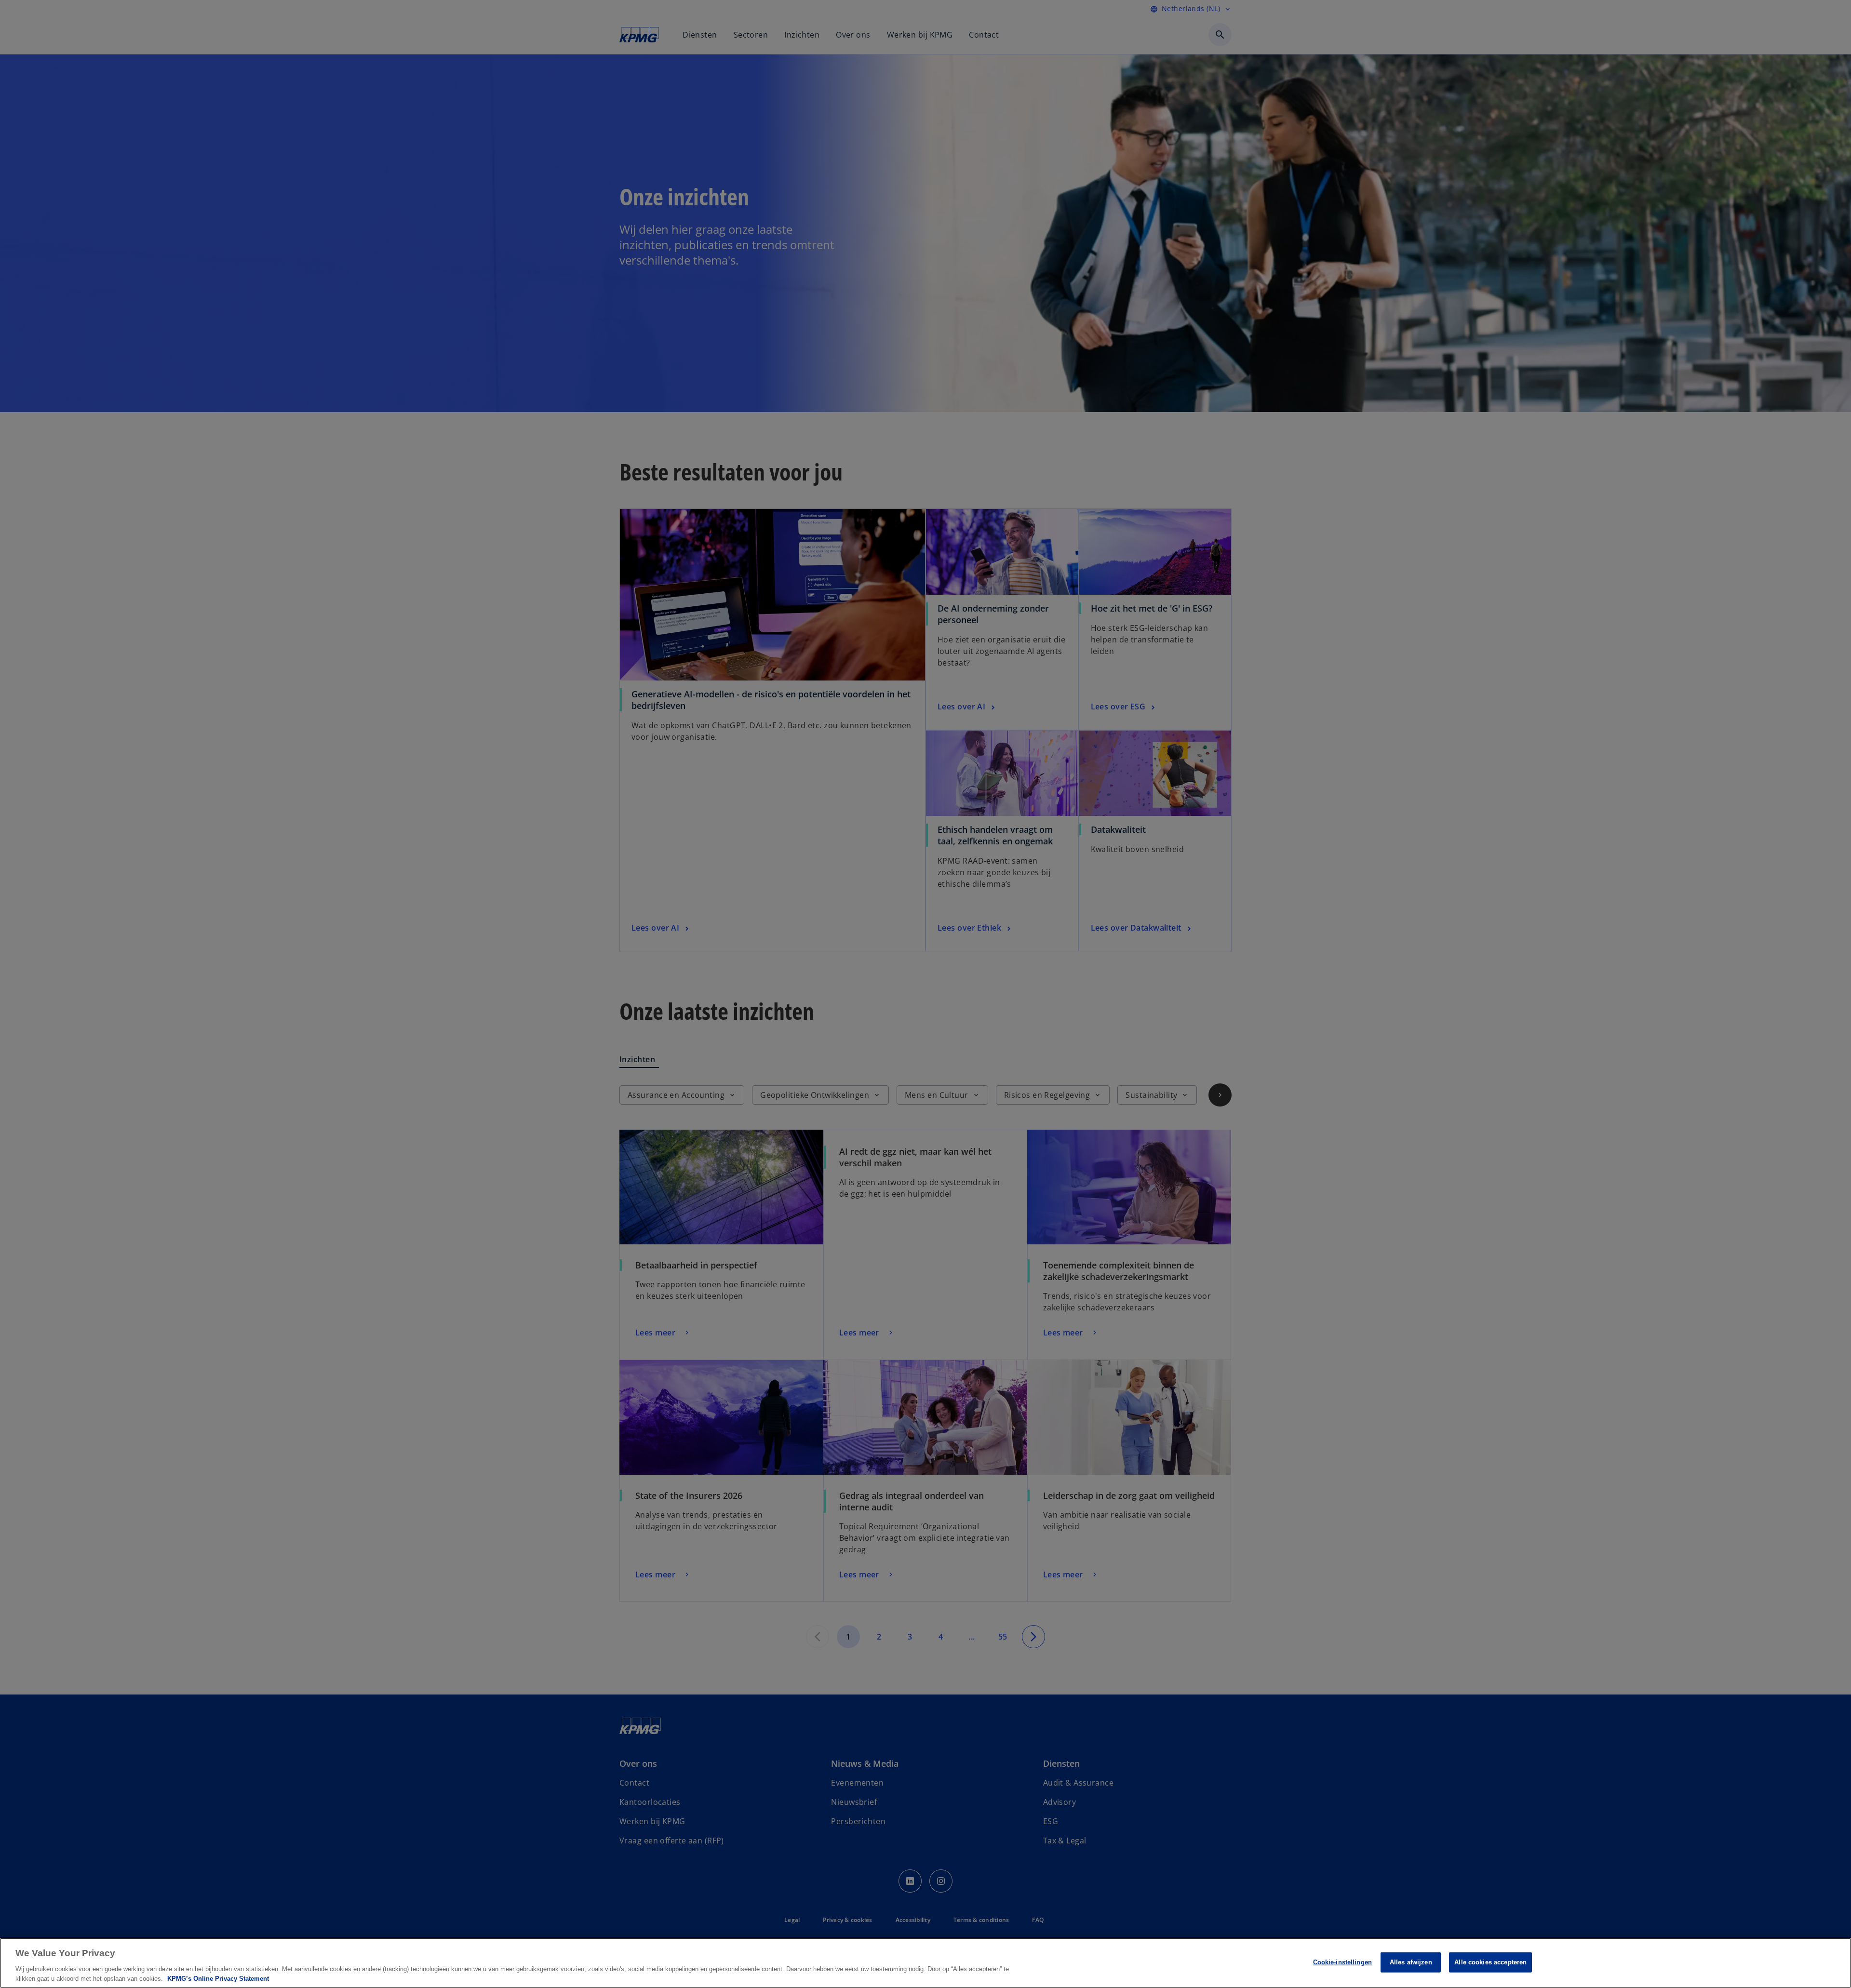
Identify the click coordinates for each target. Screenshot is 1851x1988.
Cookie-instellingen (1342, 1962)
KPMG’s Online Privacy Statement (218, 1978)
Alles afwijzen (1411, 1962)
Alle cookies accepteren (1490, 1962)
